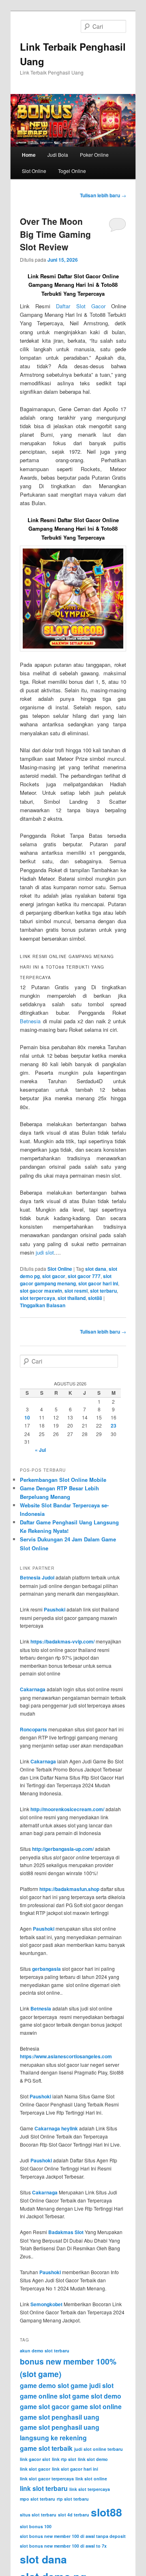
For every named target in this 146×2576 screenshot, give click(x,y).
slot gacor (54, 1276)
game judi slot (92, 2385)
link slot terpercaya (90, 2489)
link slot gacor (35, 2469)
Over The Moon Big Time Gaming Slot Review (55, 234)
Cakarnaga (33, 1689)
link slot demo (93, 2459)
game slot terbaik (46, 2448)
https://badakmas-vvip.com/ (62, 1641)
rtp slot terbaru (73, 2499)
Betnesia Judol (37, 1577)
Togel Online (72, 171)
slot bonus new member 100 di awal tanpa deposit (73, 2536)
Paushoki (55, 1609)
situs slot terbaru (38, 2515)
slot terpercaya (38, 1298)
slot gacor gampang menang (66, 1280)
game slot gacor (45, 2406)
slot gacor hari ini (98, 1283)
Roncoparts (33, 1729)
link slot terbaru (44, 2488)
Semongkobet (46, 2304)
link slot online (91, 2479)
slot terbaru (103, 1291)
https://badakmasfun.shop (69, 1889)
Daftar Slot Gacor (81, 306)
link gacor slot (35, 2459)
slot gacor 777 (84, 1276)
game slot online (96, 2406)
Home (29, 155)
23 (114, 1426)
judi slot (45, 1252)
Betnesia (30, 1021)
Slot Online (34, 171)
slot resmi (76, 1291)
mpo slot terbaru (38, 2499)
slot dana (96, 1269)
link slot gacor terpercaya (47, 2479)
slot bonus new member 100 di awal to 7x (63, 2546)
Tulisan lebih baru (103, 195)
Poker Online (94, 155)
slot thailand (72, 1298)
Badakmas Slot (66, 2232)
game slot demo (97, 2396)
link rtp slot (64, 2459)
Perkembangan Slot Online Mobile (63, 1480)
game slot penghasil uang (60, 2417)
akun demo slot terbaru (45, 2351)
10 (27, 1417)
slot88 (95, 1298)
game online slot (45, 2396)
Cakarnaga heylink (56, 2128)
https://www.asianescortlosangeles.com (66, 2056)
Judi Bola (58, 155)
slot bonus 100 (36, 2526)
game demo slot (44, 2385)
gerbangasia (46, 1969)
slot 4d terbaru (74, 2515)
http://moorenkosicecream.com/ (67, 1809)
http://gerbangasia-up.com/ (63, 1849)
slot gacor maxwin (41, 1291)
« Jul (40, 1450)
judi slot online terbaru (99, 2449)
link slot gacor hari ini (75, 2469)
